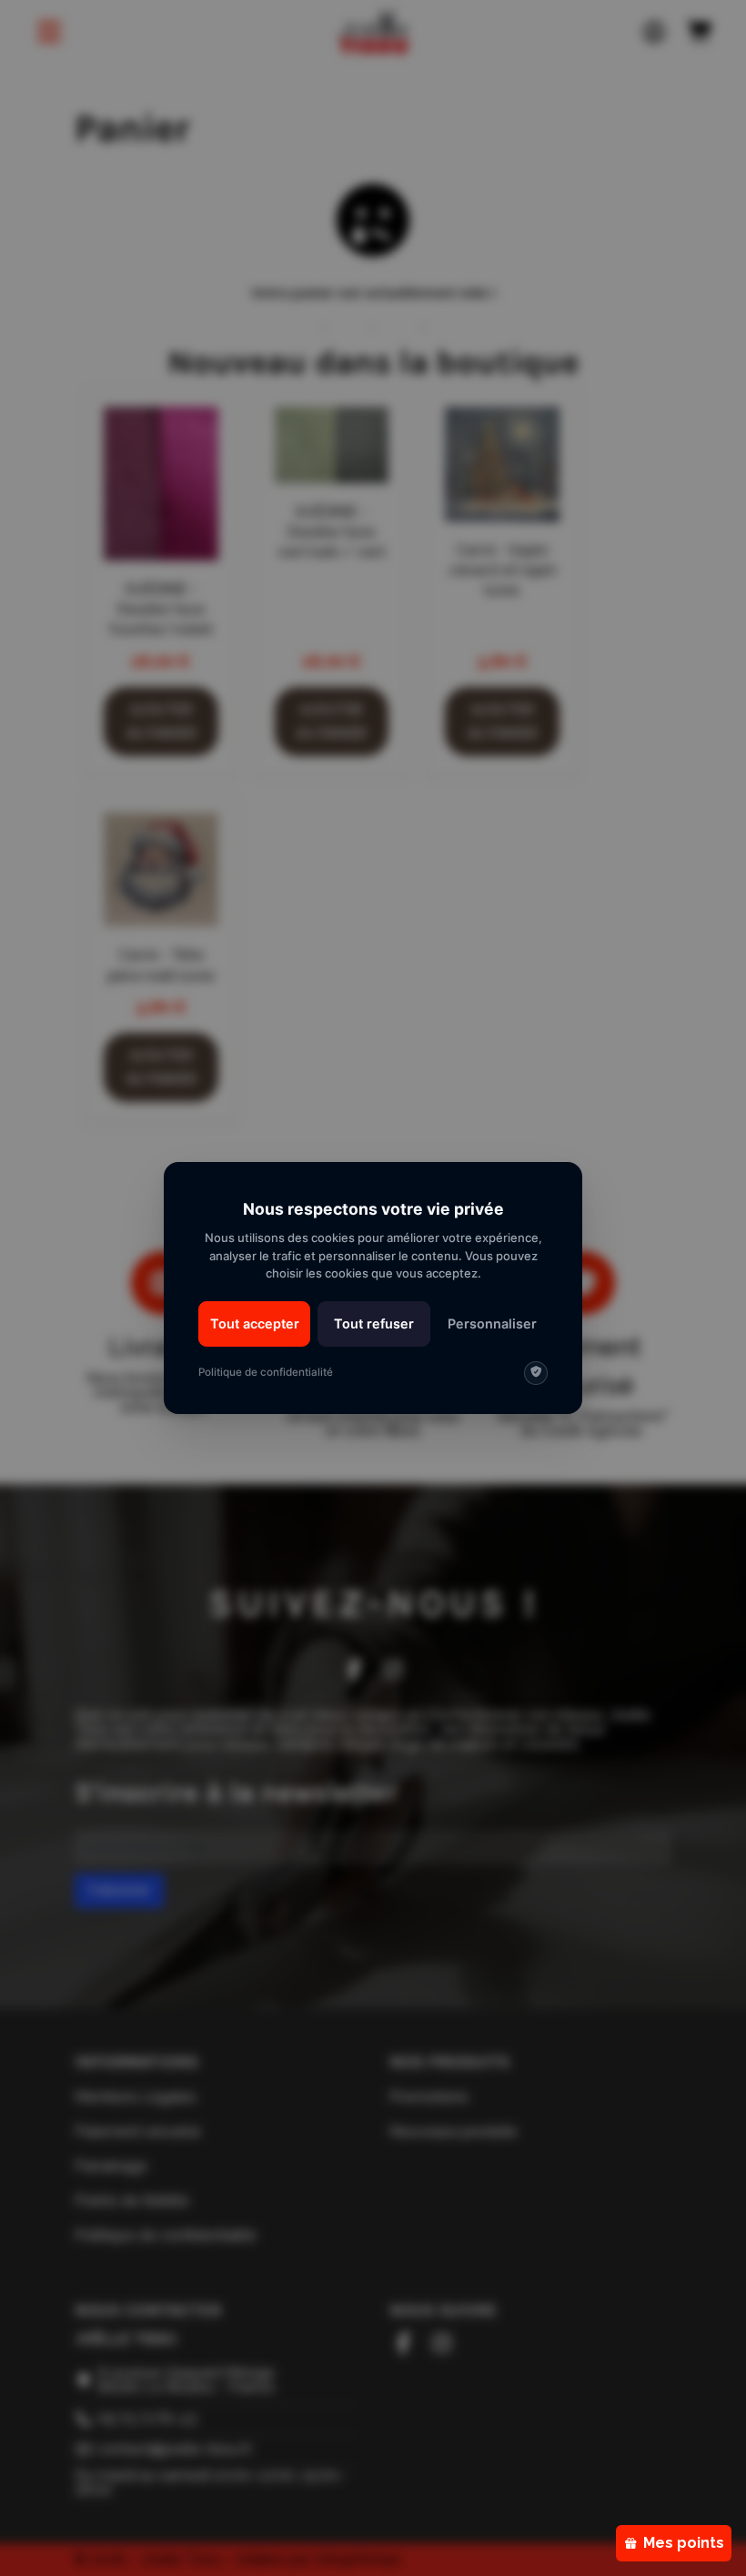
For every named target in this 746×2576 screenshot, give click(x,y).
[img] (536, 1373)
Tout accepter (255, 1323)
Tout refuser (374, 1323)
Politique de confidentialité (266, 1372)
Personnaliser (492, 1323)
